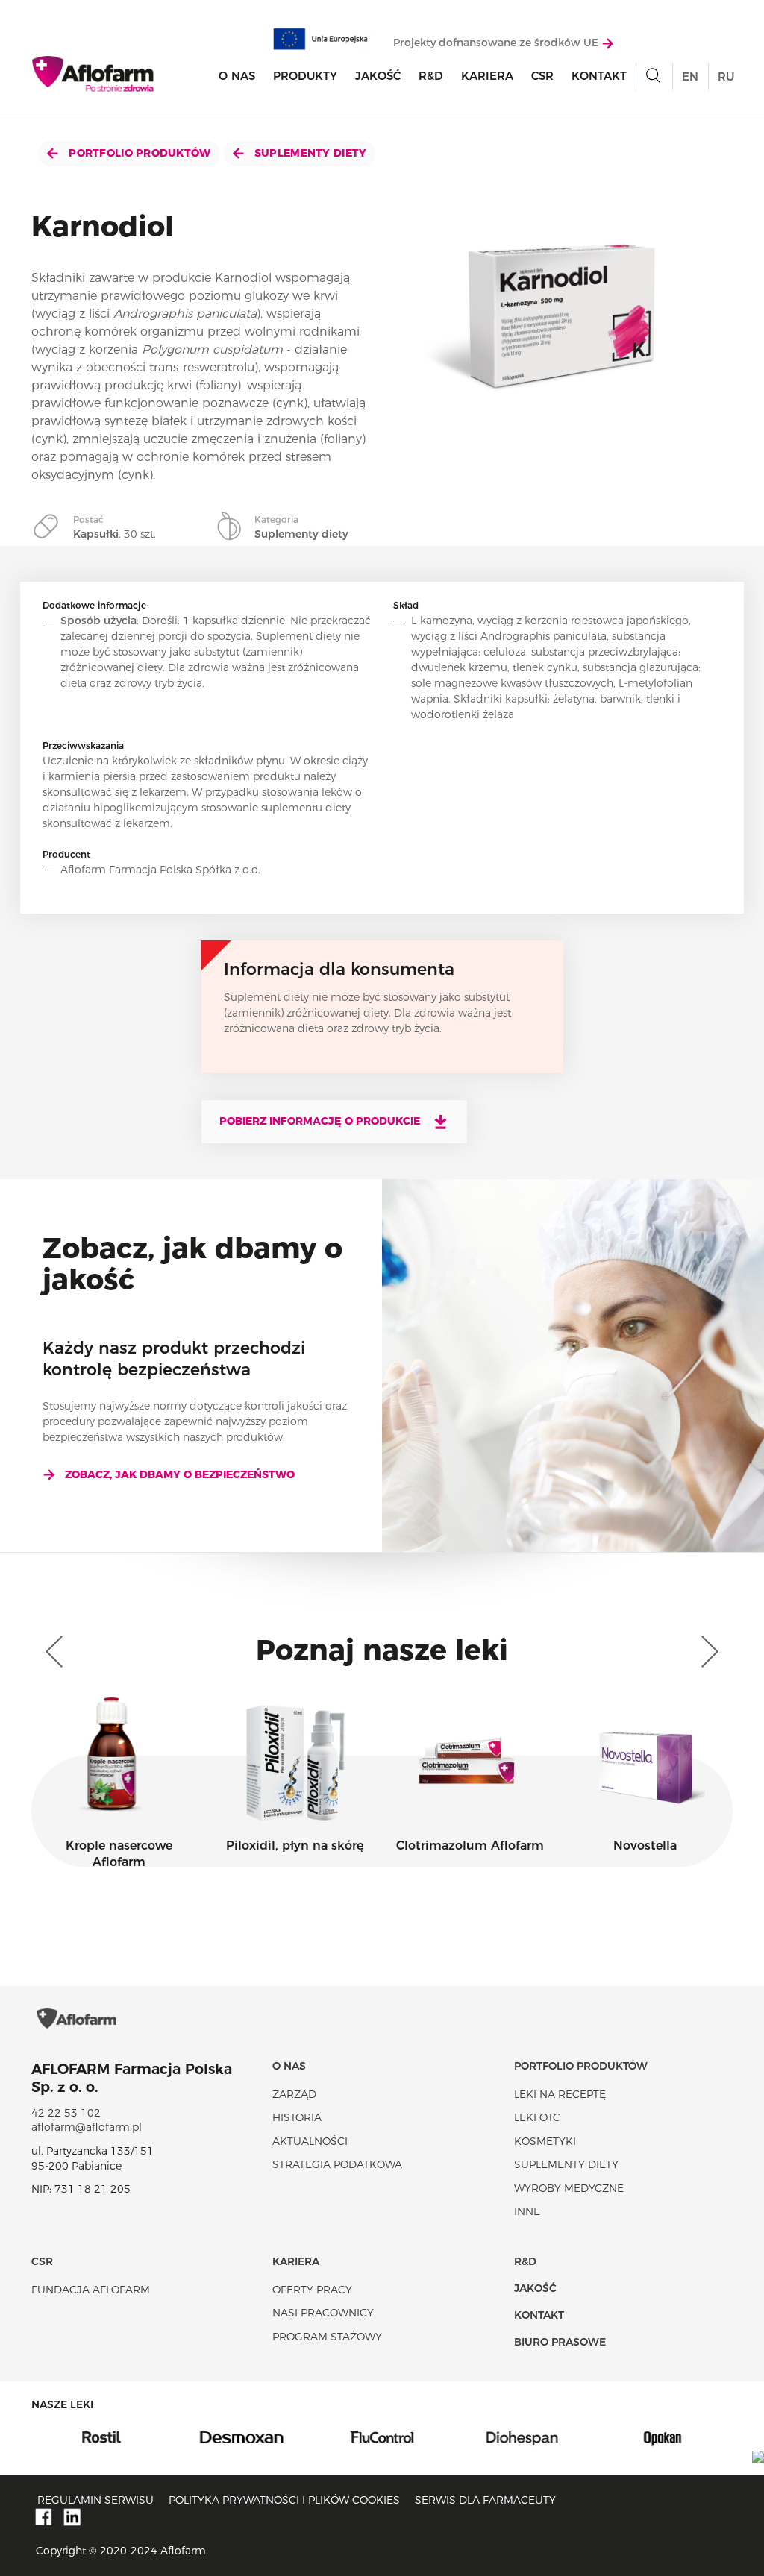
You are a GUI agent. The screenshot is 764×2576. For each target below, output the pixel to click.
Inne (527, 2211)
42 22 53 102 (66, 2113)
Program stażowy (327, 2337)
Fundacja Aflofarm (91, 2290)
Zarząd (294, 2094)
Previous (57, 1652)
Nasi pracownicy (323, 2313)
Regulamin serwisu (95, 2500)
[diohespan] (432, 2437)
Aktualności (310, 2141)
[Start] (94, 74)
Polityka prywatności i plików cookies (284, 2500)
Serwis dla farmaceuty (485, 2500)
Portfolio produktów (138, 153)
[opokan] (572, 2437)
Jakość (378, 76)
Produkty (305, 76)
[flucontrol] (292, 2437)
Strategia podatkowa (337, 2164)
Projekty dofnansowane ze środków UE (497, 43)
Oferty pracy (312, 2290)
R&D (431, 76)
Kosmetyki (545, 2141)
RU (726, 76)
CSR (542, 76)
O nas (237, 76)
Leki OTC (537, 2117)
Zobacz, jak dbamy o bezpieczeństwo (180, 1474)
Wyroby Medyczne (569, 2188)
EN (690, 76)
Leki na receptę (560, 2094)
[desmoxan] (151, 2437)
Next (707, 1652)
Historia (297, 2117)
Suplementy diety (309, 153)
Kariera (487, 76)
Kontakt (599, 76)
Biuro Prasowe (560, 2342)
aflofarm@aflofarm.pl (87, 2127)
